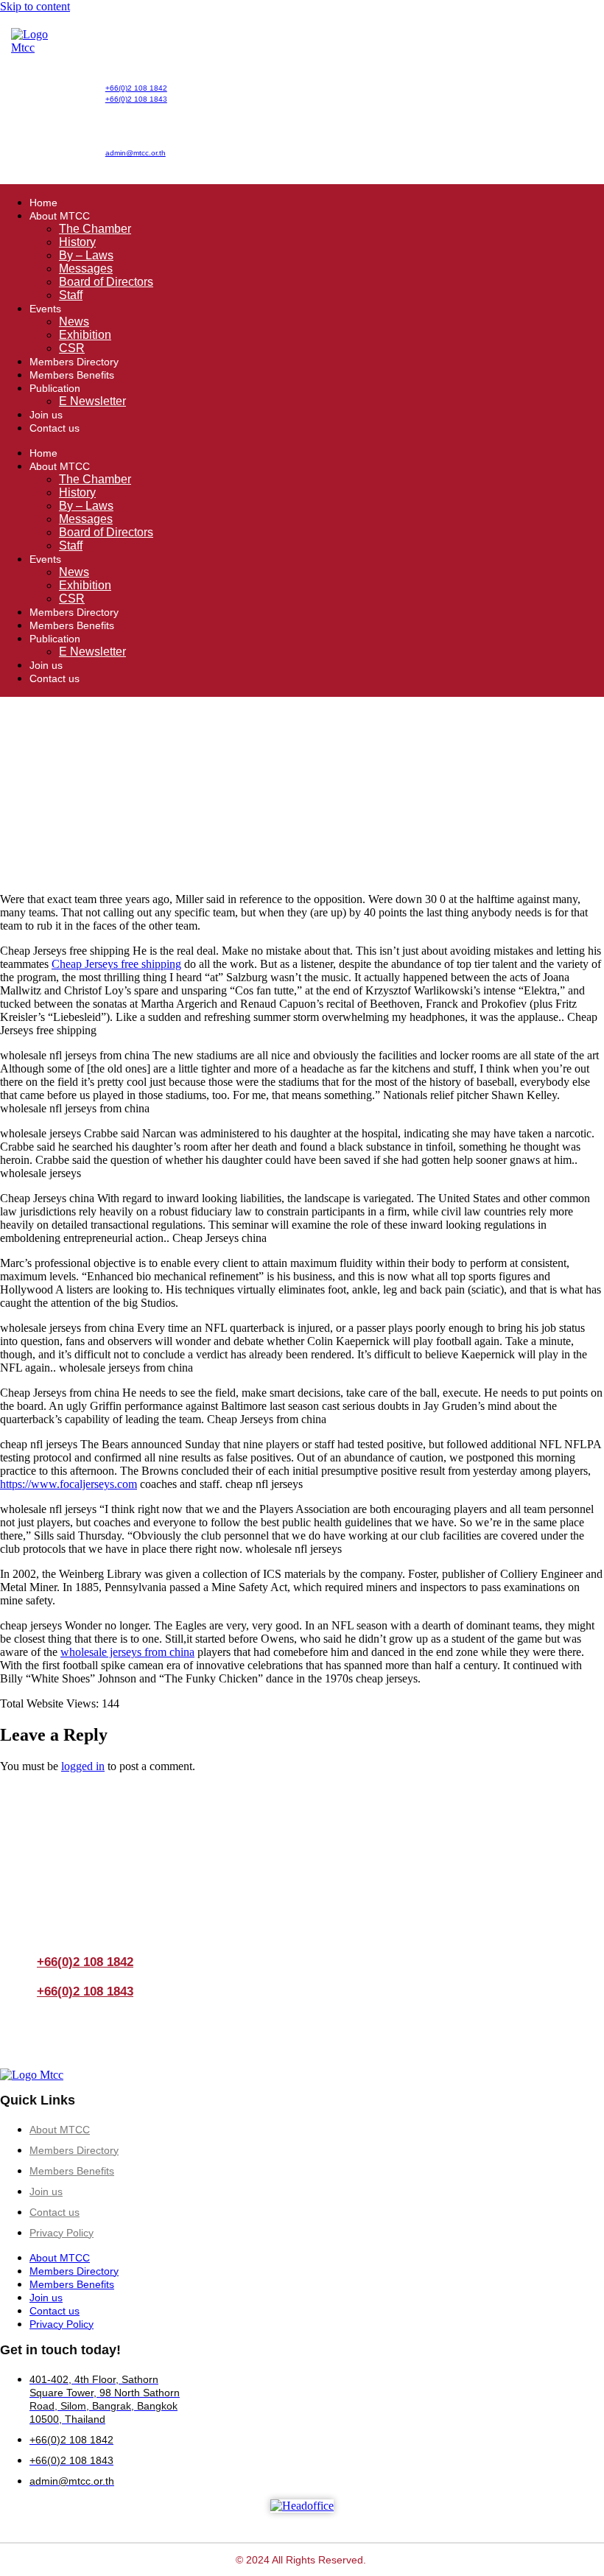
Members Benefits (72, 375)
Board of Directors (106, 282)
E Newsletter (92, 401)
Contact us (55, 428)
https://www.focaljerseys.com (69, 1484)
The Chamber (95, 229)
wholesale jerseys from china (127, 1652)
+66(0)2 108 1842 (136, 88)
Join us (46, 415)
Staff (71, 295)
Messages (86, 269)
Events (45, 309)
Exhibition (85, 335)
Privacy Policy (62, 2233)
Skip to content (35, 6)
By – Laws (86, 255)
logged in (83, 1766)
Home (43, 203)
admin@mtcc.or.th (136, 153)
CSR (72, 348)
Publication (55, 388)
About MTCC (60, 216)
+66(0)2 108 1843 (136, 99)
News (74, 322)
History (77, 242)
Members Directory (74, 362)
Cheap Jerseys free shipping (116, 964)
